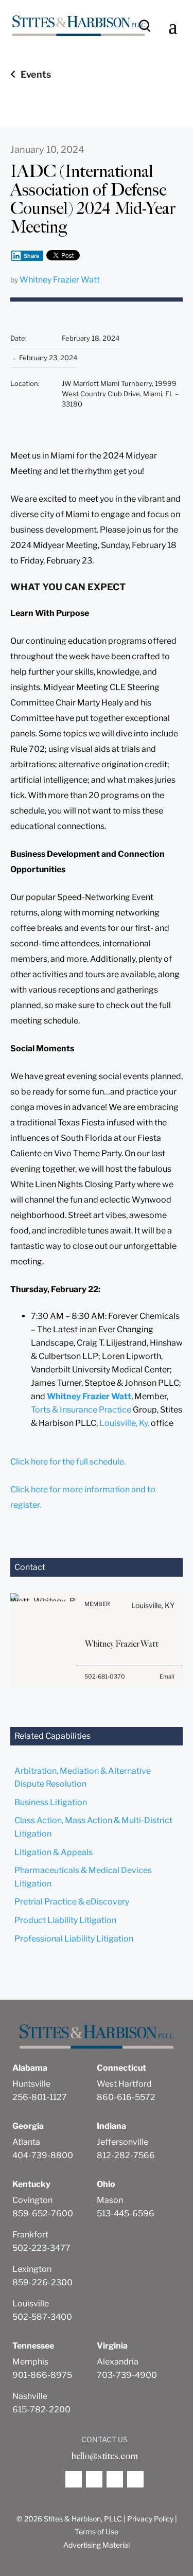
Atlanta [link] (26, 2142)
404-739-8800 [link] (43, 2155)
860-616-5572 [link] (126, 2097)
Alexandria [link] (118, 2362)
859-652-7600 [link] (43, 2213)
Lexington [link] (32, 2269)
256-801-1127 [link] (40, 2097)
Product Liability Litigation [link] (65, 1920)
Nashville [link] (30, 2396)
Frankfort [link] (30, 2235)
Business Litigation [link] (51, 1802)
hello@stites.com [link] (104, 2456)
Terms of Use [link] (97, 2531)
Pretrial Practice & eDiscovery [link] (72, 1902)
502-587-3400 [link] (42, 2317)
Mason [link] (110, 2200)
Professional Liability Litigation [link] (74, 1939)
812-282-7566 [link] (126, 2155)
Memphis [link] (30, 2362)
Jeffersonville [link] (122, 2142)
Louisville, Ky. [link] (124, 1423)
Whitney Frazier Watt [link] (60, 280)
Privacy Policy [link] (150, 2519)
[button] (173, 26)
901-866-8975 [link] (42, 2375)
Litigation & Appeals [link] (54, 1852)
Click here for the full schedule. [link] (68, 1462)
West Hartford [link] (124, 2084)
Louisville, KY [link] (153, 1605)
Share (32, 256)
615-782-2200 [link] (41, 2410)
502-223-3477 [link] (41, 2248)
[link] (78, 26)
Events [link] (36, 74)
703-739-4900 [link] (127, 2375)
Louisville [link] (31, 2304)
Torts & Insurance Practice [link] (81, 1410)
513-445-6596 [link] (126, 2213)
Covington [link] (32, 2200)
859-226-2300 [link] (42, 2282)
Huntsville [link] (31, 2084)
